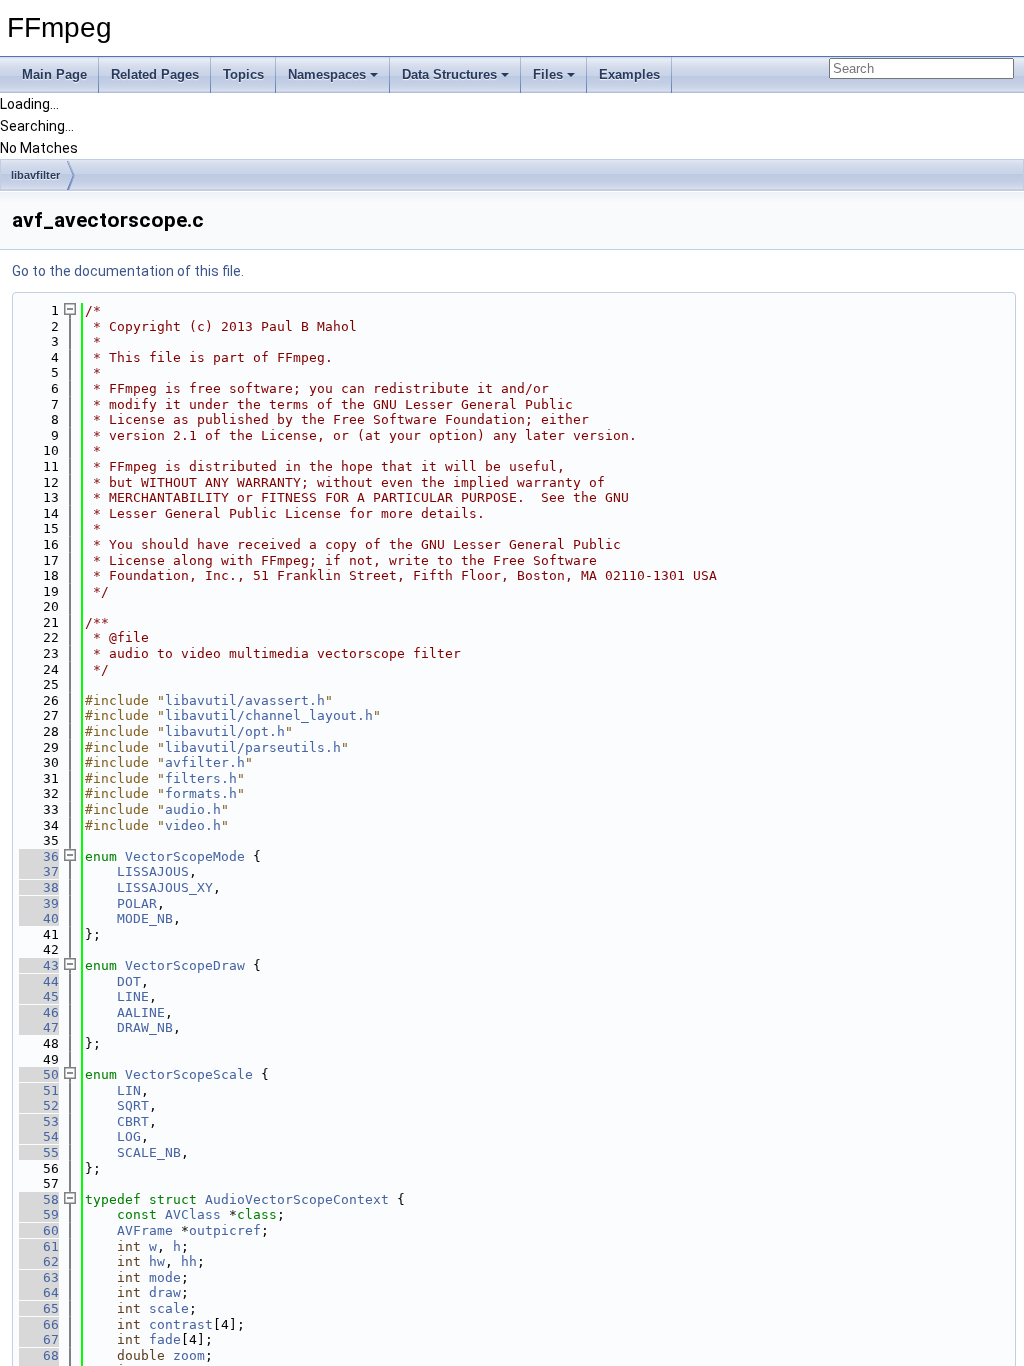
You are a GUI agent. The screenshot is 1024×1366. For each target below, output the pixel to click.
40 (39, 918)
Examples (629, 74)
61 (39, 1246)
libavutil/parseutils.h (253, 747)
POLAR (137, 903)
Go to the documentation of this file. (128, 271)
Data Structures (449, 74)
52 (39, 1105)
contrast (181, 1324)
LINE (133, 996)
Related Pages (155, 74)
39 (39, 903)
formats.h (201, 793)
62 (39, 1261)
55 (39, 1152)
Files (548, 74)
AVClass (193, 1214)
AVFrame (145, 1230)
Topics (243, 74)
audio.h (193, 809)
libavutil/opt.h (225, 731)
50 (39, 1074)
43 (39, 965)
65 (39, 1308)
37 (39, 871)
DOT (129, 981)
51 (39, 1090)
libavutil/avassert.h (245, 700)
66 (39, 1324)
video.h (193, 825)
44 (39, 981)
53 (39, 1121)
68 (39, 1355)
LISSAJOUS (153, 871)
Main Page (54, 74)
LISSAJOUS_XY (165, 887)
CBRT (133, 1121)
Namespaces (327, 74)
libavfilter (35, 175)
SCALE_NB (149, 1152)
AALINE (141, 1012)
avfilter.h (205, 762)
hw (157, 1261)
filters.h (201, 778)
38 (39, 887)
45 (39, 996)
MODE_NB (145, 918)
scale (169, 1308)
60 (39, 1230)
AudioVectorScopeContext (297, 1199)
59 (39, 1214)
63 (39, 1277)
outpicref (225, 1230)
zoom (189, 1355)
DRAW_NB (145, 1027)
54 (39, 1136)
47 (39, 1027)
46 (39, 1012)
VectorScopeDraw (185, 965)
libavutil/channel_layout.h (269, 715)
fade (165, 1339)
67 (39, 1339)
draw (165, 1292)
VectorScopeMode (185, 856)
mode (165, 1277)
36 (39, 856)
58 (39, 1199)
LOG (129, 1136)
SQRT (133, 1105)
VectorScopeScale (189, 1074)
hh (189, 1261)
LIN (129, 1090)
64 (39, 1292)
